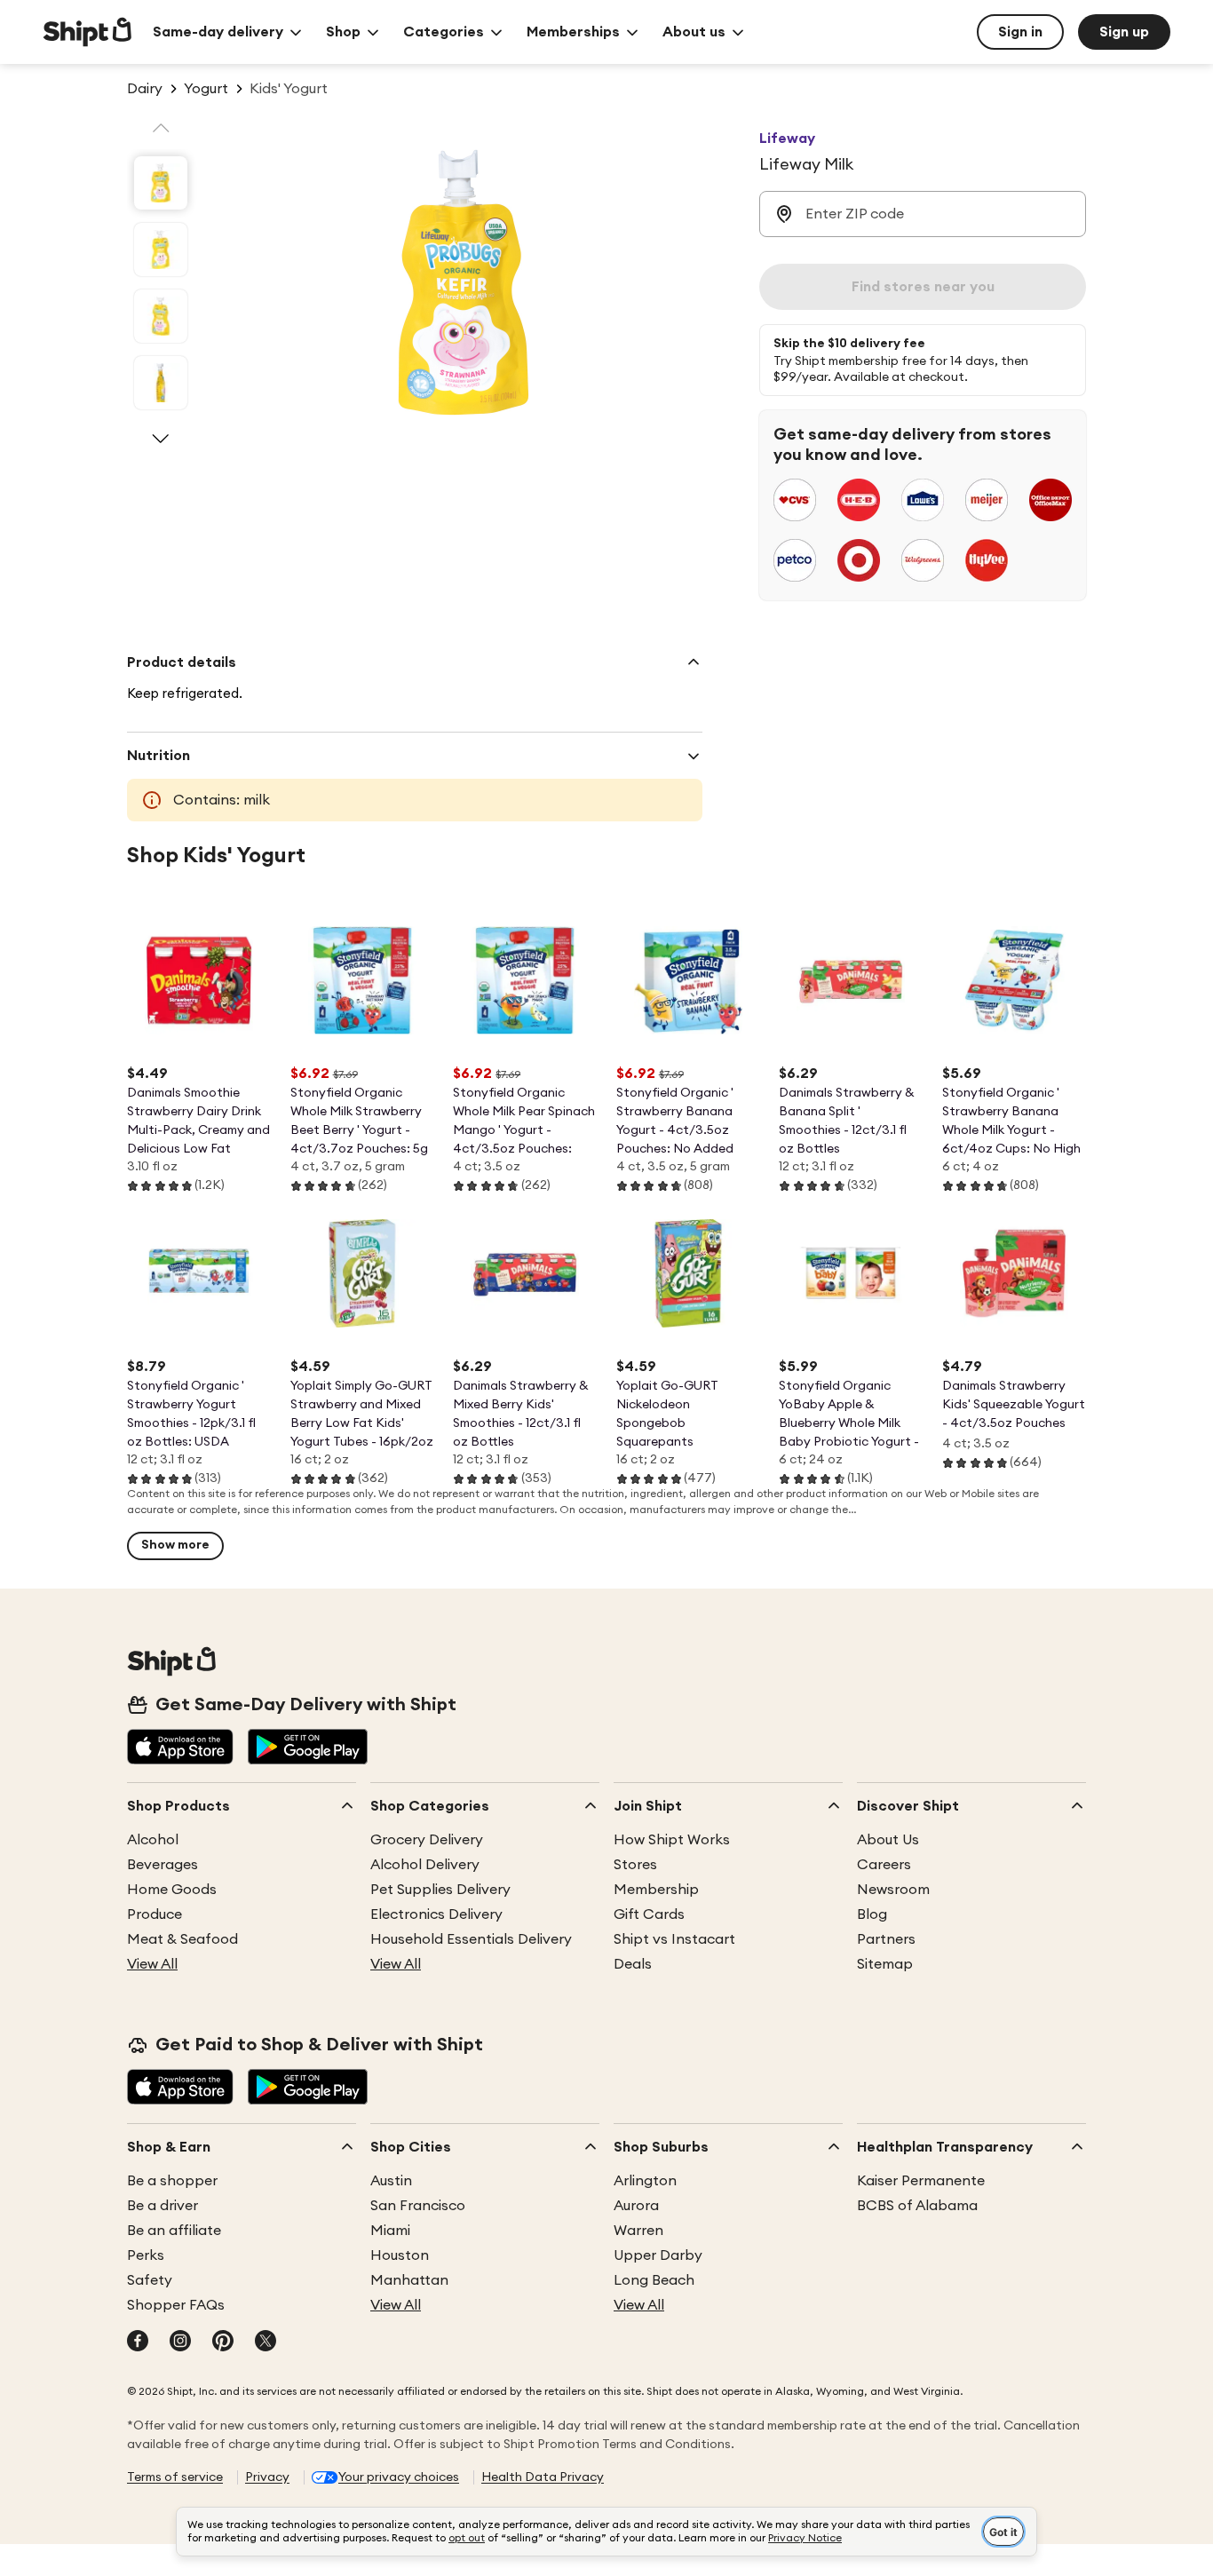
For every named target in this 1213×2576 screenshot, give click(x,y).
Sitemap (885, 1964)
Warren (638, 2231)
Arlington (645, 2181)
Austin (391, 2181)
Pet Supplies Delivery (440, 1890)
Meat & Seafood (182, 1939)
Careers (884, 1865)
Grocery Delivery (427, 1840)
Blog (872, 1914)
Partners (886, 1939)
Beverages (163, 1865)
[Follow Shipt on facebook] (138, 2342)
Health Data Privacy (543, 2477)
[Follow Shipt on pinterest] (223, 2342)
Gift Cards (649, 1914)
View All (152, 1964)
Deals (633, 1964)
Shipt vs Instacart (674, 1939)
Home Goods (172, 1890)
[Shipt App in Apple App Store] (180, 1748)
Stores (635, 1865)
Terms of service (175, 2477)
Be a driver (163, 2206)
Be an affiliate (174, 2231)
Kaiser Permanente (921, 2181)
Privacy (267, 2477)
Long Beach (654, 2280)
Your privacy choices (399, 2477)
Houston (400, 2255)
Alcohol (153, 1840)
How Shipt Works (672, 1840)
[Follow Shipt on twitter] (266, 2342)
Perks (146, 2255)
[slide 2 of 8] (161, 250)
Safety (150, 2280)
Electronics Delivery (436, 1914)
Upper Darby (658, 2255)
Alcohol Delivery (425, 1865)
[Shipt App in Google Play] (308, 1748)
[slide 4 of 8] (161, 383)
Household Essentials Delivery (471, 1939)
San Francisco (418, 2206)
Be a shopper (172, 2181)
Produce (155, 1914)
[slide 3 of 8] (161, 316)
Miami (390, 2231)
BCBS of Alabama (917, 2206)
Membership (656, 1890)
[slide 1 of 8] (161, 183)
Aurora (636, 2206)
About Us (888, 1840)
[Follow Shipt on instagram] (180, 2342)
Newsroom (893, 1890)
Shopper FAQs (176, 2305)
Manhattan (409, 2280)
